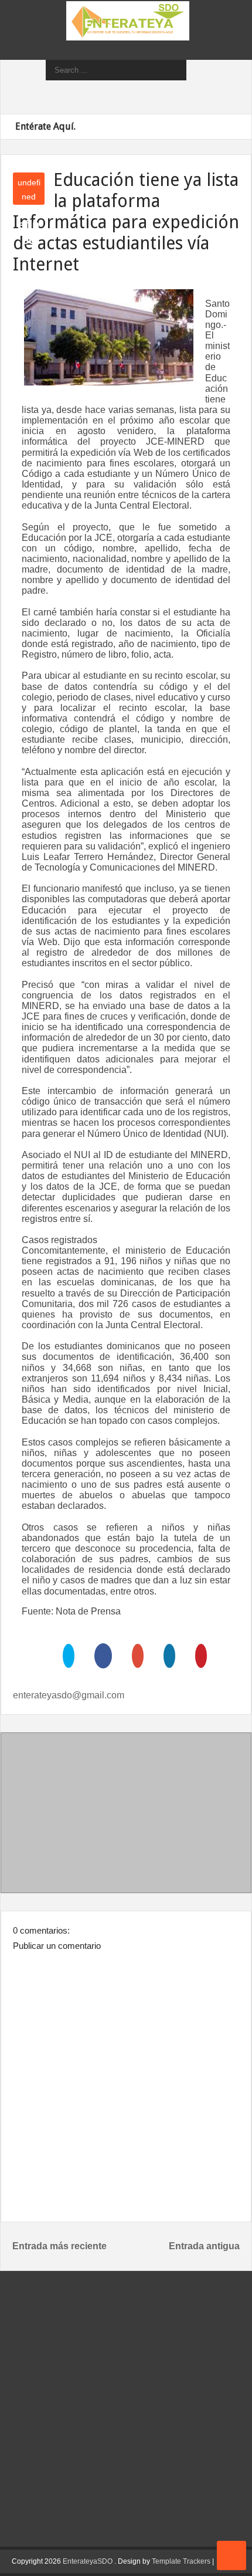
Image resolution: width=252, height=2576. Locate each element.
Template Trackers (181, 2561)
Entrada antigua (204, 2246)
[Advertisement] (126, 1815)
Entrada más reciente (59, 2246)
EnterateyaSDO (88, 2561)
